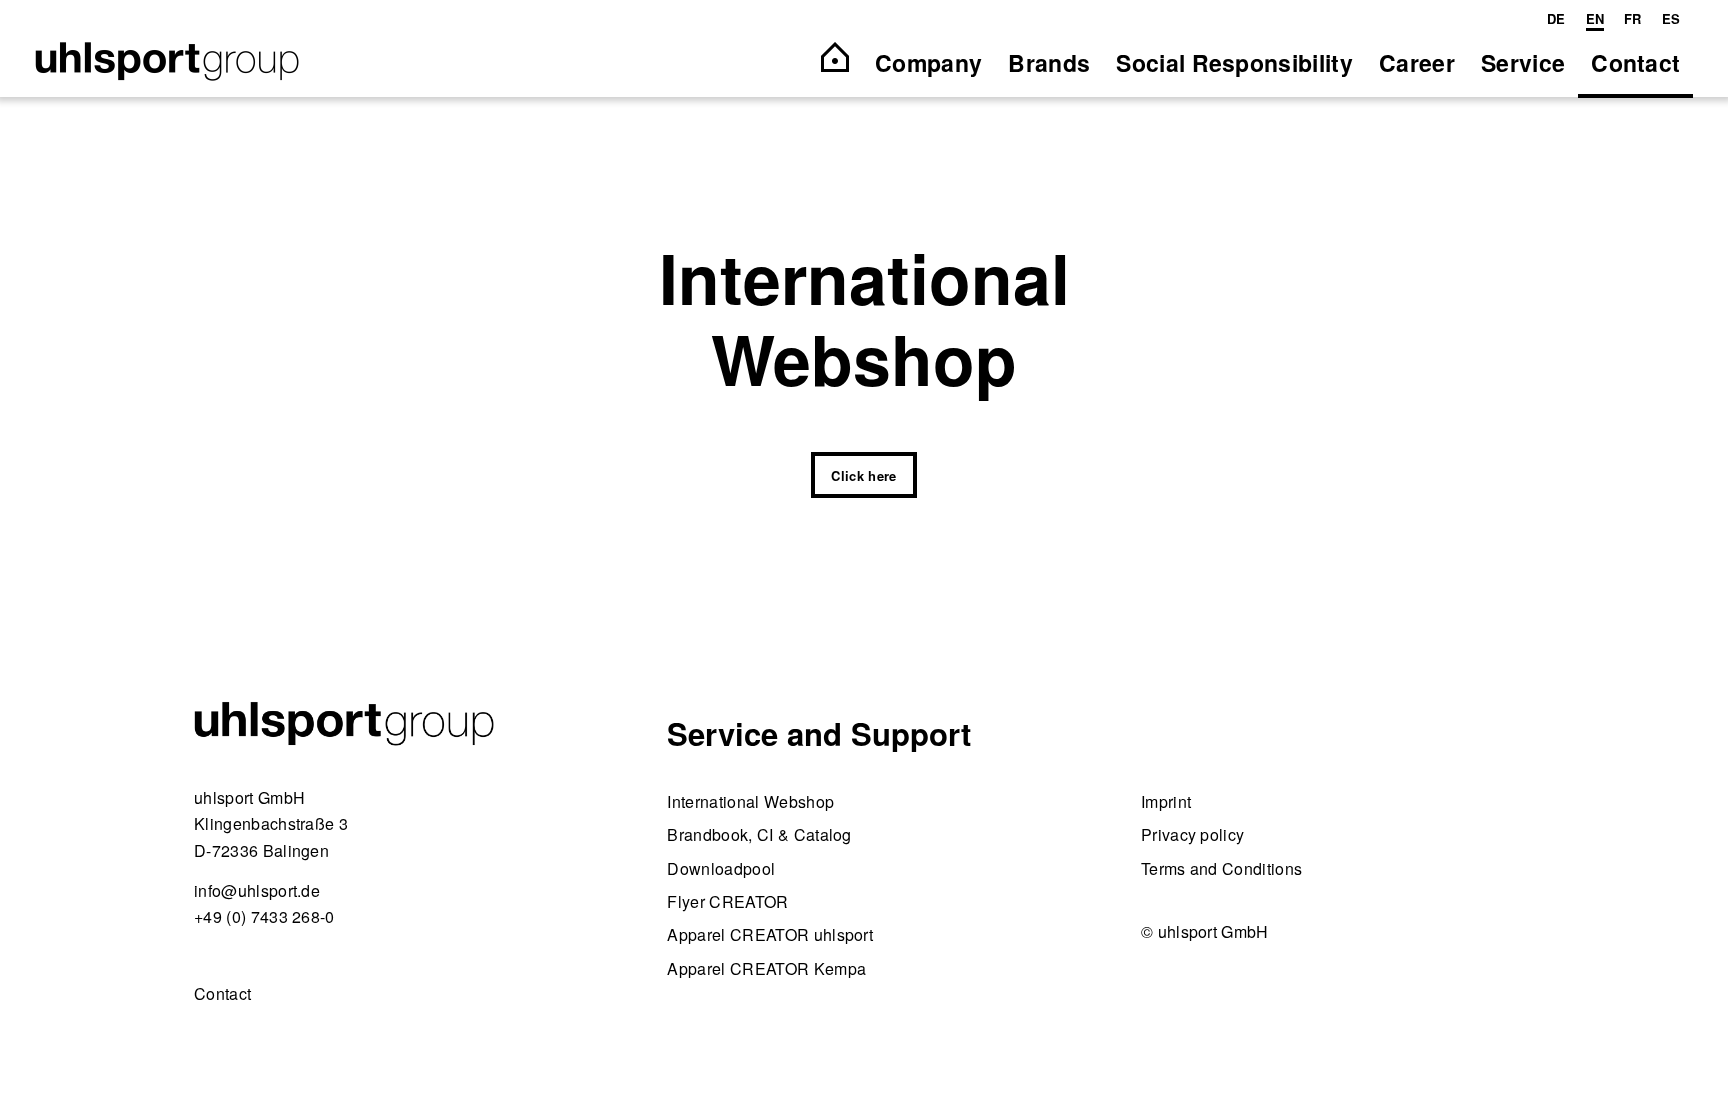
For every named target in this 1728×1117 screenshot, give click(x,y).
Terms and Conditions (1221, 868)
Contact (222, 993)
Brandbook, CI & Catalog (759, 834)
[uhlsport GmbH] (167, 63)
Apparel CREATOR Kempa (766, 968)
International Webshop (750, 801)
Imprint (1166, 801)
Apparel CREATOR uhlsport (770, 934)
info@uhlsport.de (257, 890)
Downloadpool (721, 868)
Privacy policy (1192, 834)
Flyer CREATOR (727, 901)
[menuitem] (1556, 19)
